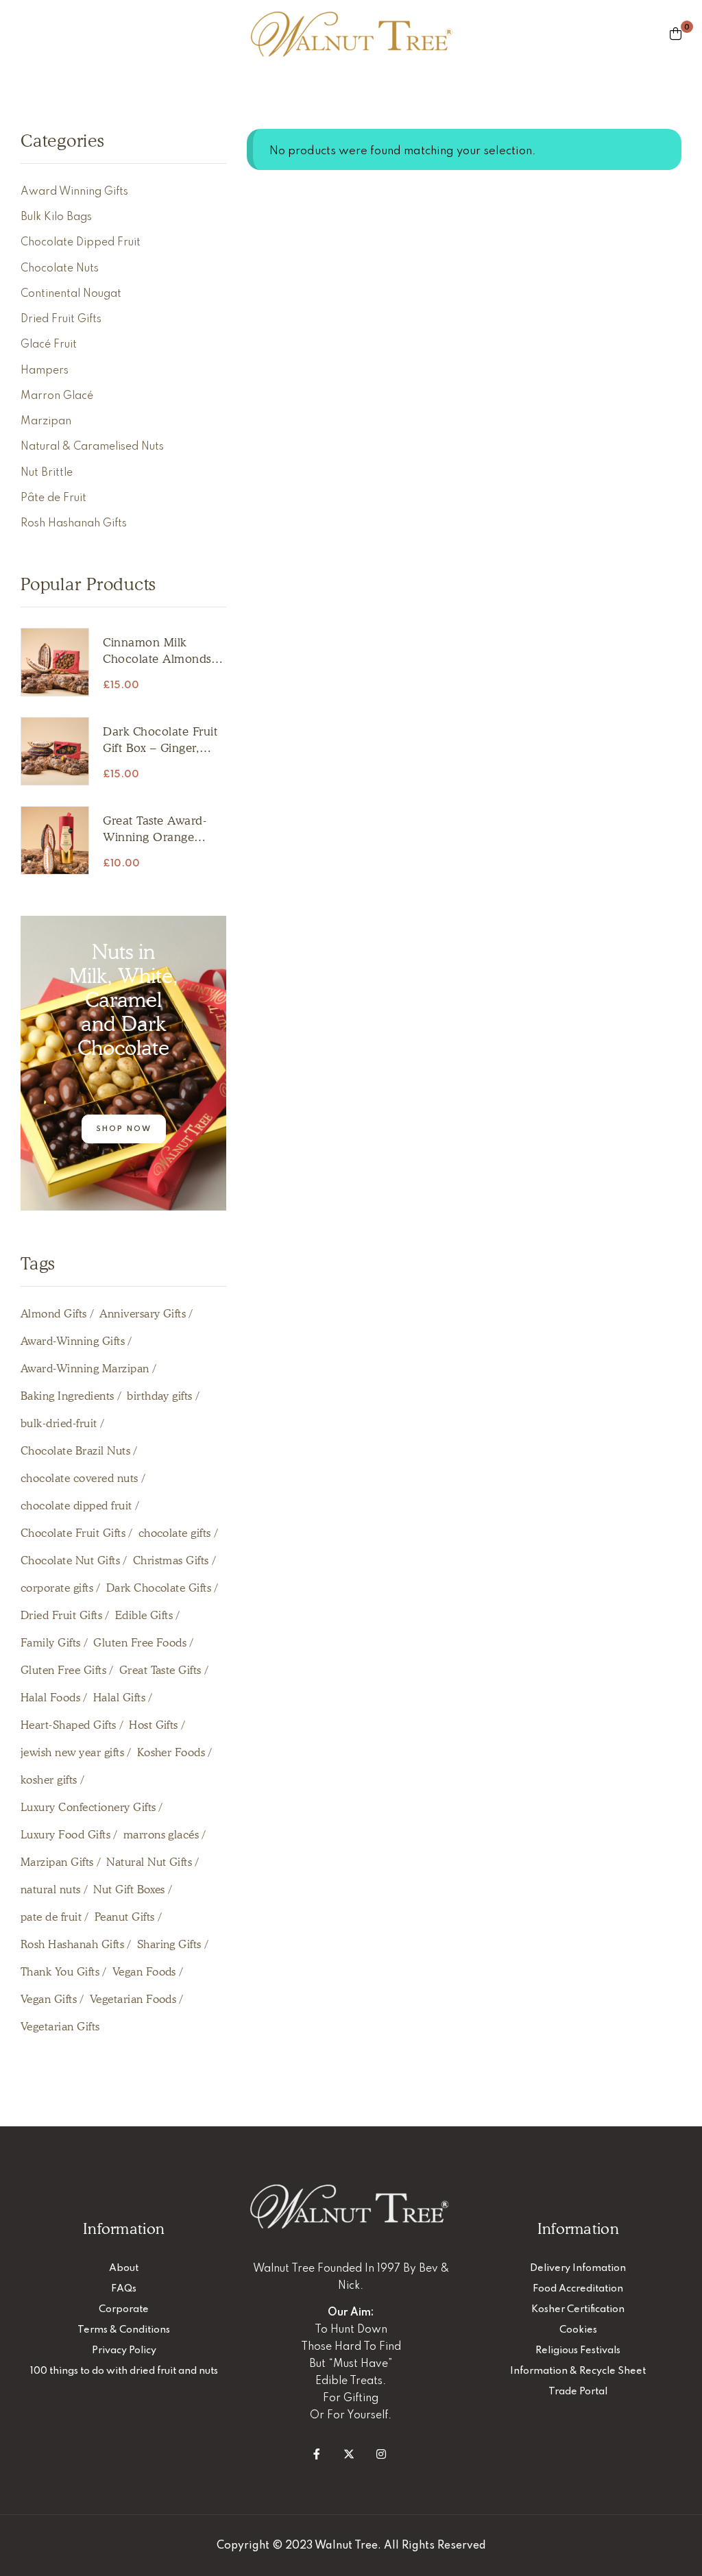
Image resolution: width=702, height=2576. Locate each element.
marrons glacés (161, 1835)
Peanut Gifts (125, 1917)
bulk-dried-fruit (59, 1423)
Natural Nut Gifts (149, 1862)
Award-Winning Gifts (73, 1341)
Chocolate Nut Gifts (70, 1560)
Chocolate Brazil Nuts (75, 1451)
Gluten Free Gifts (63, 1670)
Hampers (45, 371)
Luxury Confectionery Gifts (88, 1807)
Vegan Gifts (49, 1999)
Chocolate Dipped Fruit (81, 243)
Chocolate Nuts (60, 269)
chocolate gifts (175, 1533)
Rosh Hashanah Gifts (74, 524)
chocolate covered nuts (80, 1478)
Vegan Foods (144, 1972)
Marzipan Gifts (57, 1862)
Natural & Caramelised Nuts (92, 447)
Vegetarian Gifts (60, 2027)
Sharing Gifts (169, 1944)
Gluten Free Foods (140, 1643)
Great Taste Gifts (160, 1670)
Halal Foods (50, 1698)
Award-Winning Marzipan (85, 1369)
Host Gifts (154, 1725)
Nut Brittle (47, 473)
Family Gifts (51, 1643)
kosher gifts (49, 1780)
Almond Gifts (54, 1314)
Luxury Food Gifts (65, 1835)
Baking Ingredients (68, 1396)
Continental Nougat (71, 294)
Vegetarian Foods (133, 1999)
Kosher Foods (171, 1752)
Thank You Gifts (60, 1972)
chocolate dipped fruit (76, 1506)
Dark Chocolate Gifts (159, 1588)
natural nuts (51, 1890)
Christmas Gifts (171, 1560)
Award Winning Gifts (74, 192)
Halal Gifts (119, 1698)
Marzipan (46, 422)
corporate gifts (57, 1588)
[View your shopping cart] (676, 34)
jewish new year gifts (72, 1752)
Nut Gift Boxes (129, 1890)
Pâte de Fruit (53, 498)
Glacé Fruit (49, 345)
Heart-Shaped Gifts (69, 1725)
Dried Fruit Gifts (61, 319)
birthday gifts (160, 1396)
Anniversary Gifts (143, 1314)
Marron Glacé (57, 396)
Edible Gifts (144, 1615)
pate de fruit (51, 1917)
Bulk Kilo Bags (56, 217)
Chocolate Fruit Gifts (73, 1533)
